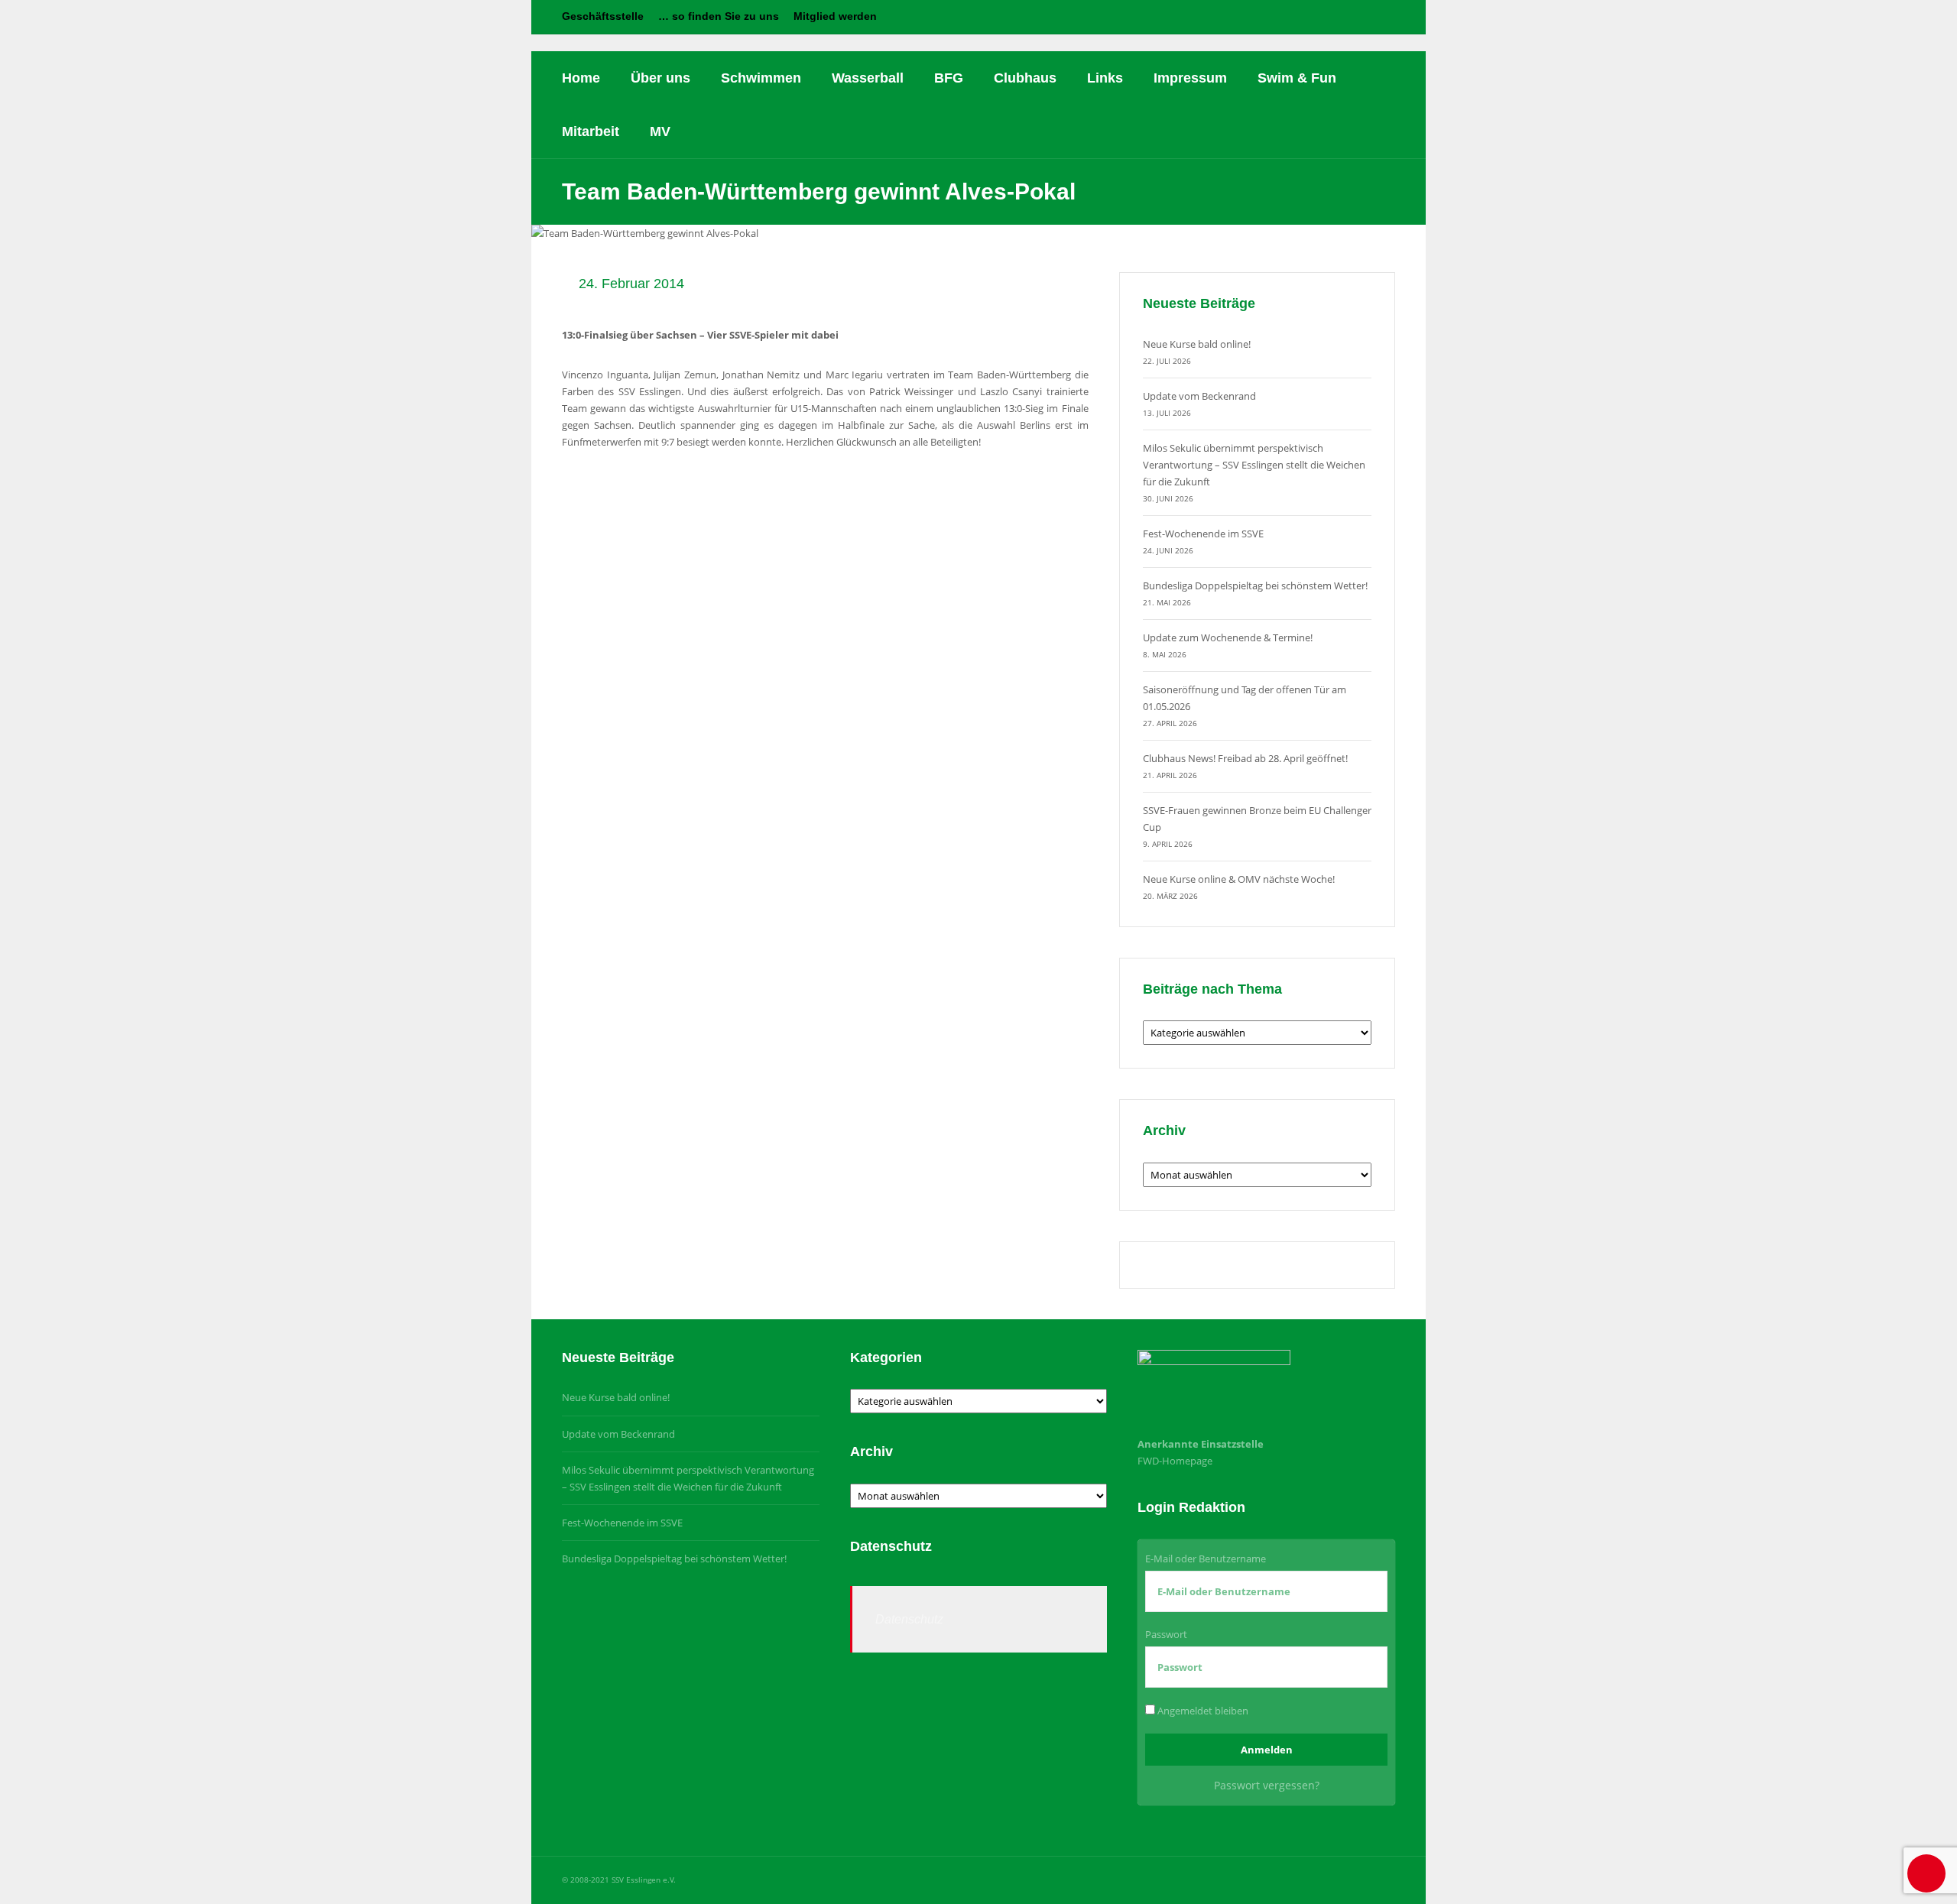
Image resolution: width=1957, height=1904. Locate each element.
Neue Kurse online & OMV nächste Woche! (1239, 879)
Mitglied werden (835, 16)
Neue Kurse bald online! (1197, 344)
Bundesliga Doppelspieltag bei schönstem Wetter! (1255, 585)
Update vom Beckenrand (1199, 396)
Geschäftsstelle (603, 16)
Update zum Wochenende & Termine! (1228, 637)
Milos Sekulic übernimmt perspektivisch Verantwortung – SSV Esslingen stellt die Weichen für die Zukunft (1254, 465)
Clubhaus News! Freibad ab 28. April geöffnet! (1245, 758)
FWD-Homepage (1175, 1461)
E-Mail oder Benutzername (1206, 1559)
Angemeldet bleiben (1202, 1711)
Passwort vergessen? (1267, 1785)
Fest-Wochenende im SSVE (1203, 534)
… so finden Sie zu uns (719, 16)
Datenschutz (909, 1619)
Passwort (1166, 1634)
